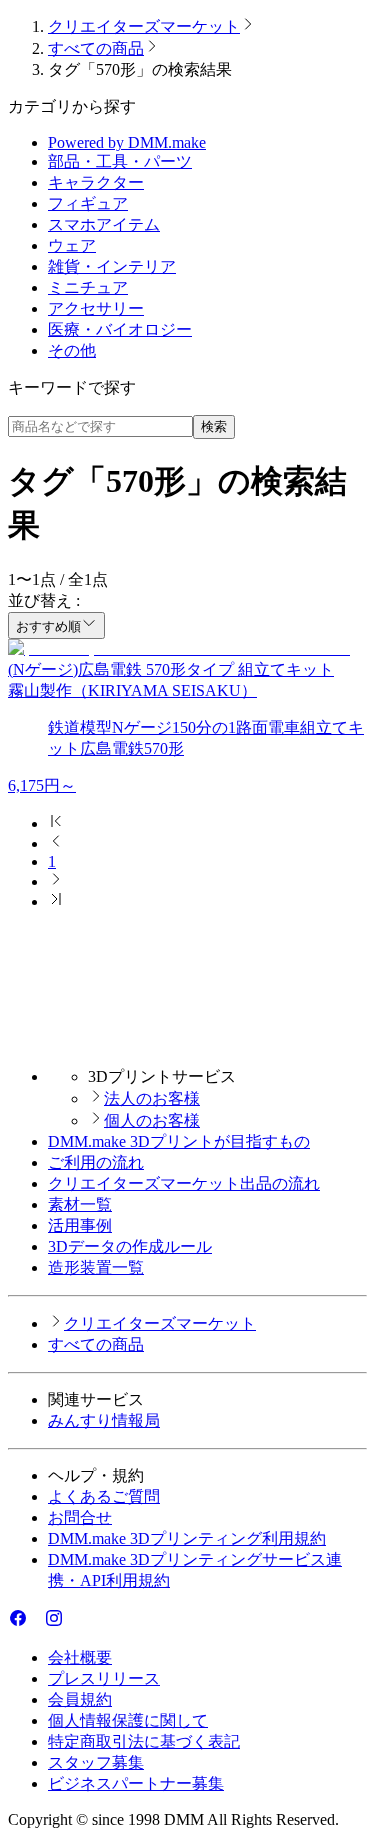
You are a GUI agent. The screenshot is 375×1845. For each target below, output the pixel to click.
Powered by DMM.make (127, 142)
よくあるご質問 (104, 1496)
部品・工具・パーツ (120, 161)
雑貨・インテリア (112, 266)
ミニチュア (88, 287)
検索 (214, 426)
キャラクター (96, 182)
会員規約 (80, 1699)
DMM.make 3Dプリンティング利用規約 (187, 1538)
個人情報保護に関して (128, 1720)
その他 (72, 350)
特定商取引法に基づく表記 (144, 1741)
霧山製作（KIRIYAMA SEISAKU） (132, 690)
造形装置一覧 (96, 1267)
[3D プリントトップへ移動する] (187, 1041)
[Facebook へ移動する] (18, 1622)
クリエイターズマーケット (144, 26)
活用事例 (80, 1225)
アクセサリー (96, 308)
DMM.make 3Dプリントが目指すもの (179, 1141)
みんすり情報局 (104, 1420)
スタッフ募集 (96, 1762)
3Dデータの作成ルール (130, 1246)
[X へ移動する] (36, 1622)
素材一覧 (80, 1204)
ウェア (72, 245)
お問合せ (80, 1517)
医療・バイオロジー (120, 329)
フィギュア (88, 203)
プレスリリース (104, 1678)
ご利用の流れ (96, 1162)
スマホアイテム (104, 224)
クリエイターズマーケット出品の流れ (184, 1183)
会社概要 (80, 1657)
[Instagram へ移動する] (54, 1622)
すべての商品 (96, 48)
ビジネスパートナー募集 (136, 1783)
